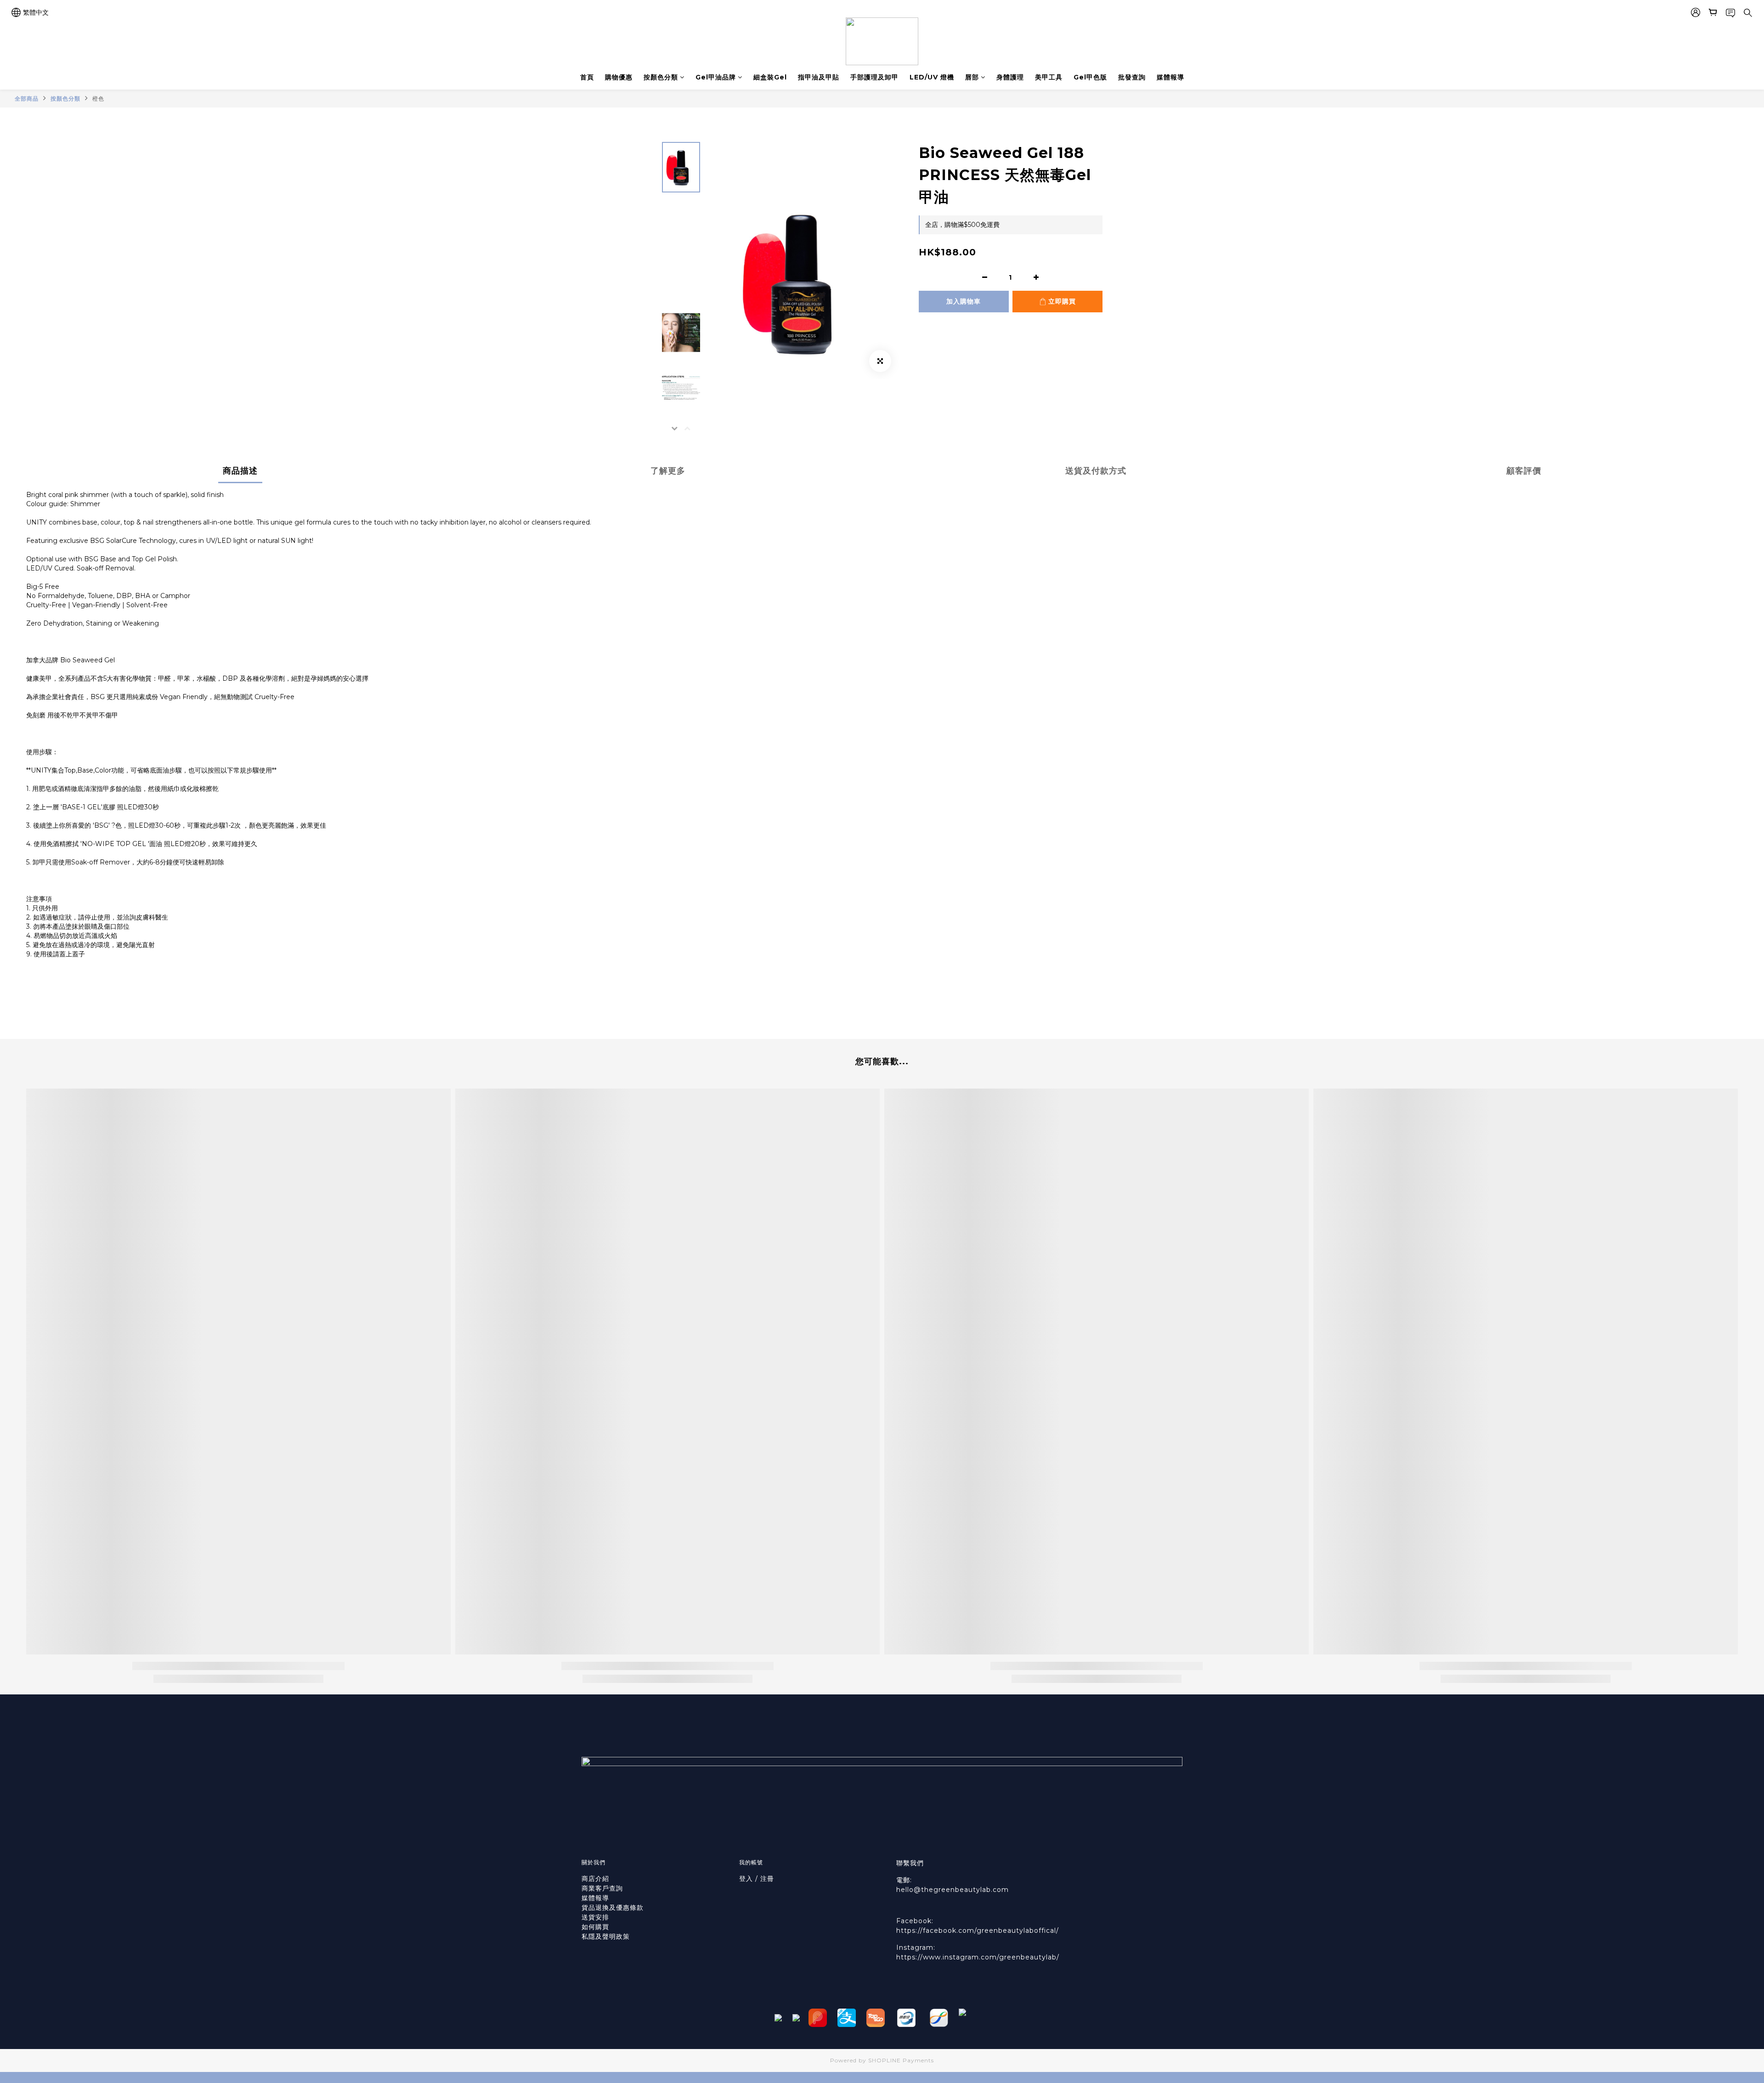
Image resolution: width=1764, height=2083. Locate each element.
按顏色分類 (661, 77)
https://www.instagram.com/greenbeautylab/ (978, 1957)
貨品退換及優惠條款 (613, 1908)
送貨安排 (595, 1917)
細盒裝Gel (770, 77)
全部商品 (27, 99)
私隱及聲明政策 (606, 1936)
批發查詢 (1132, 77)
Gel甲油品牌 (716, 77)
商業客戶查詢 (602, 1888)
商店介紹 (595, 1879)
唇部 (972, 77)
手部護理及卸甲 (874, 77)
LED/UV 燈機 (932, 77)
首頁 (587, 77)
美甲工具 (1049, 77)
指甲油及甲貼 (819, 77)
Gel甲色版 (1090, 77)
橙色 (98, 99)
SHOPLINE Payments (901, 2060)
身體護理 (1010, 77)
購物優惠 (619, 77)
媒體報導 (1170, 77)
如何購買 (596, 1927)
